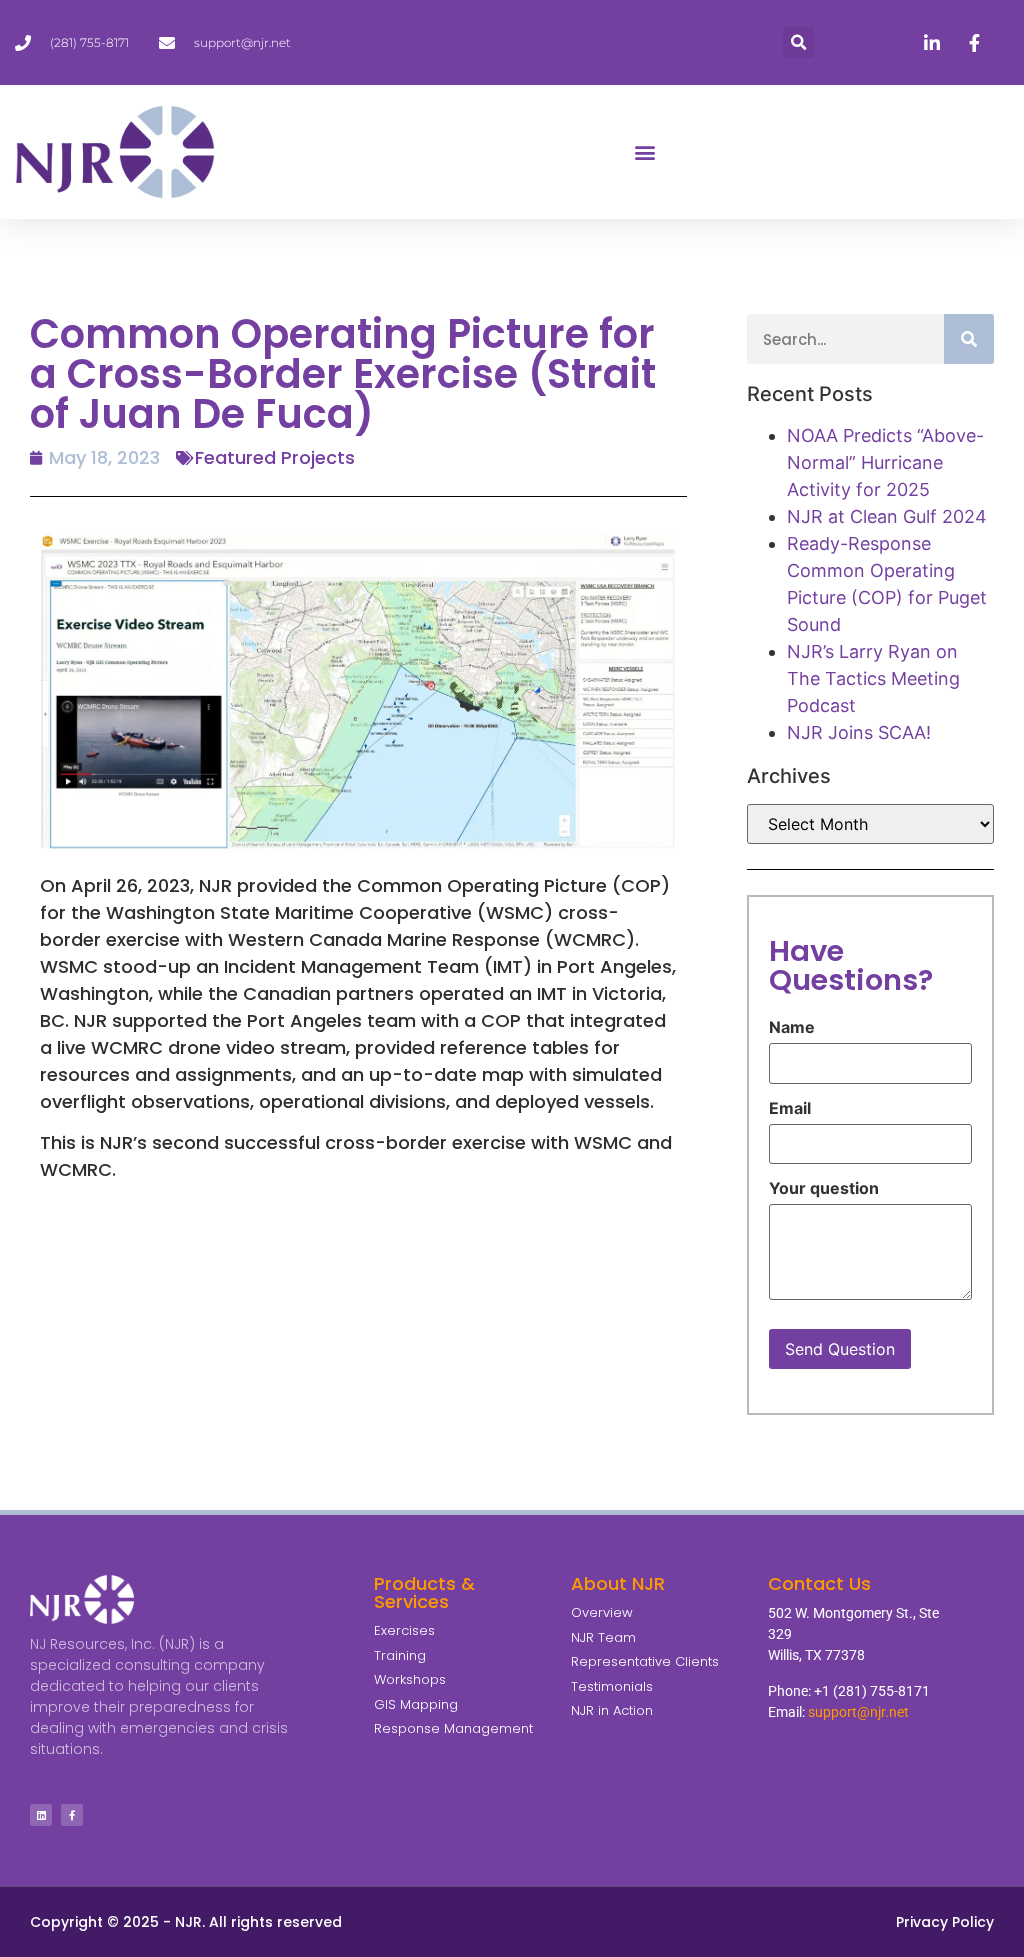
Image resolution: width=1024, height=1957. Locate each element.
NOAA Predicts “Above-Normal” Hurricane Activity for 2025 (885, 462)
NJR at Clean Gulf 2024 (887, 516)
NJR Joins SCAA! (859, 732)
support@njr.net (858, 1712)
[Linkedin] (41, 1815)
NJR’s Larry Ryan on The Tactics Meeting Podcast (873, 678)
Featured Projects (275, 457)
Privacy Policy (945, 1922)
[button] (798, 42)
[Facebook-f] (72, 1815)
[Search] (969, 339)
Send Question (840, 1349)
